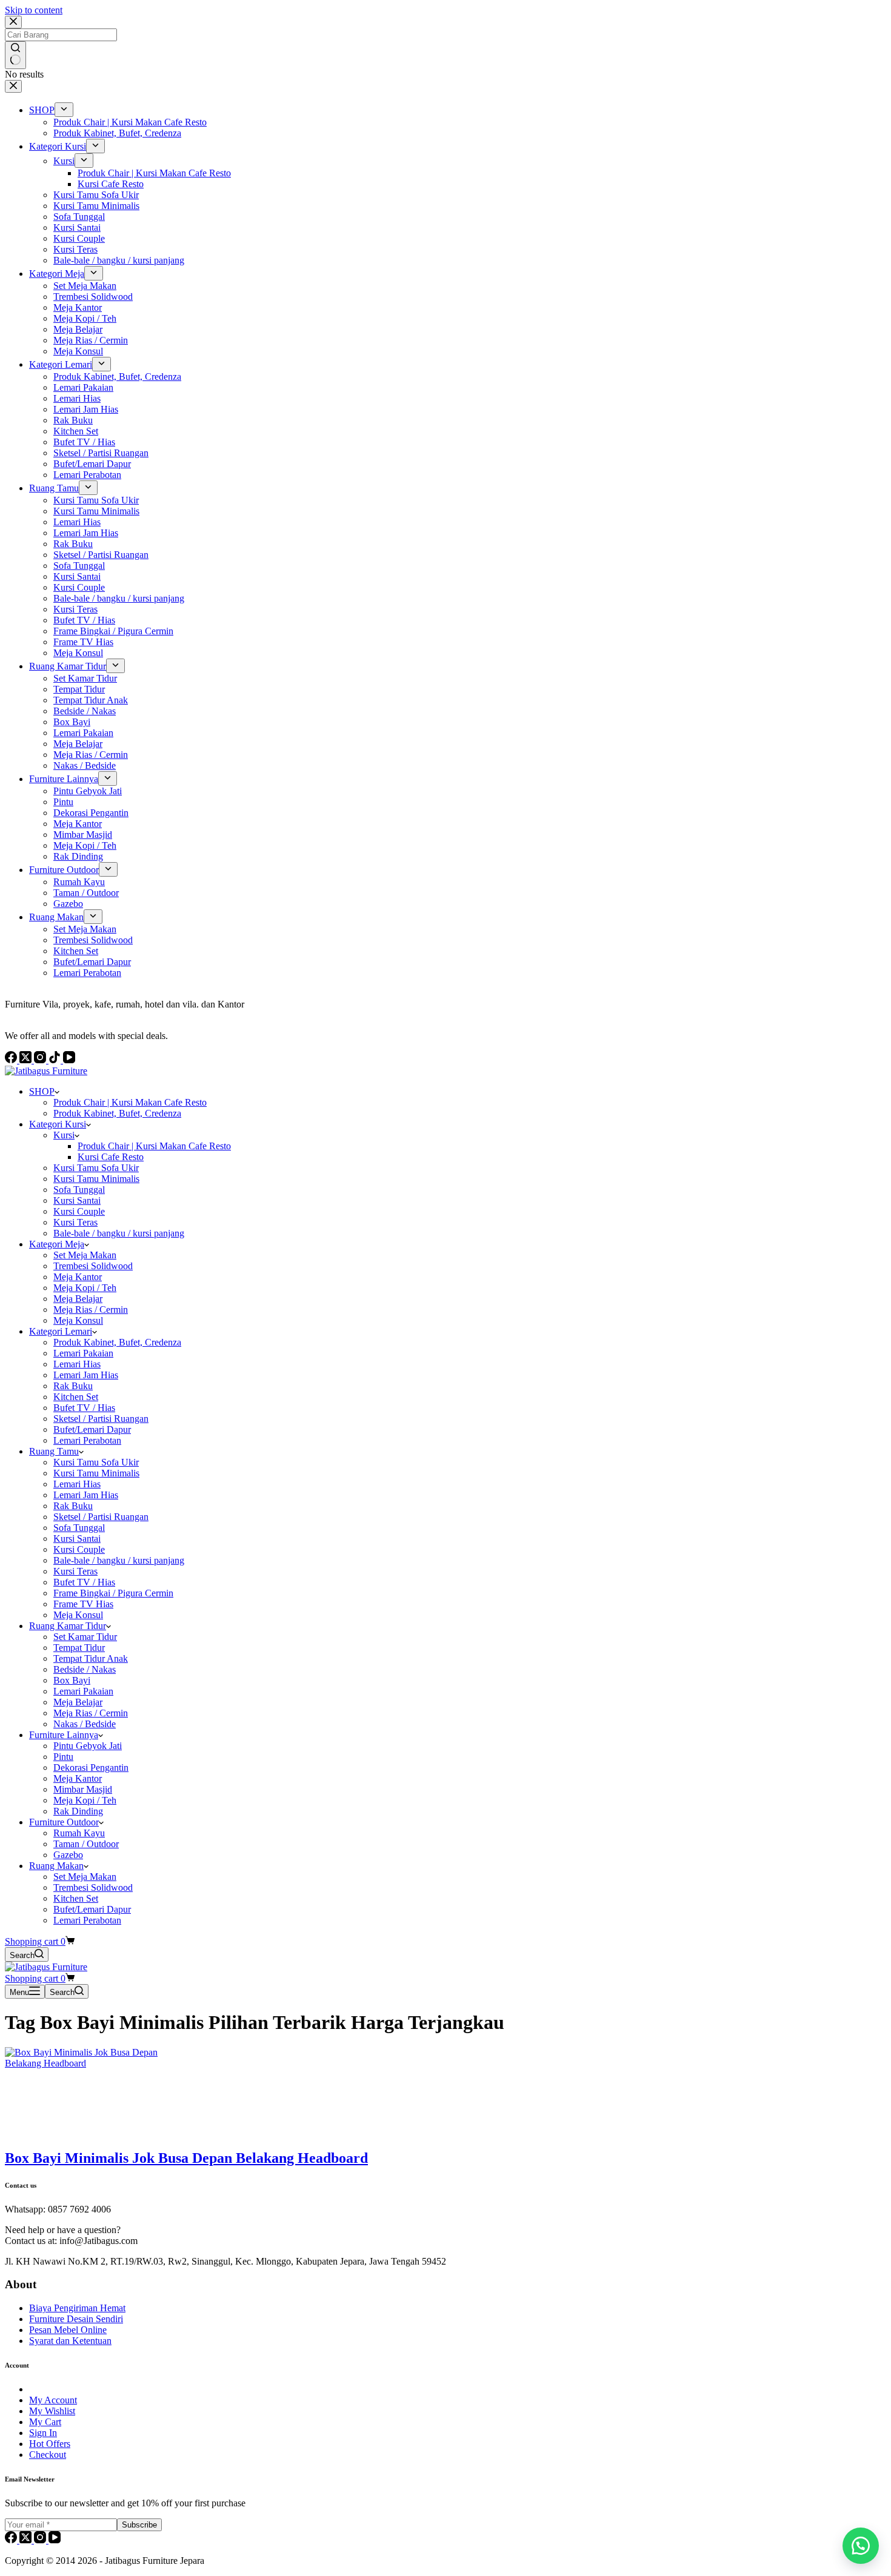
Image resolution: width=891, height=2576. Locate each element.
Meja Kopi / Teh (85, 1288)
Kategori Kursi (58, 1124)
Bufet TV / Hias (84, 1408)
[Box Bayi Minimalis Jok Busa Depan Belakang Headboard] (96, 2063)
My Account (53, 2400)
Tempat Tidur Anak (91, 1658)
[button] (861, 2546)
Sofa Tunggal (79, 1190)
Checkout (48, 2455)
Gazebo (68, 1855)
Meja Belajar (78, 1299)
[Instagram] (41, 2540)
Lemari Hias (77, 1364)
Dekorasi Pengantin (91, 1768)
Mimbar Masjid (83, 1789)
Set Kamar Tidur (85, 1637)
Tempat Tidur (79, 1648)
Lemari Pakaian (83, 1353)
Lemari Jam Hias (86, 1375)
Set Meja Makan (85, 1255)
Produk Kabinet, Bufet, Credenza (117, 1113)
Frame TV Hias (83, 1604)
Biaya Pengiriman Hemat (77, 2308)
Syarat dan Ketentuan (70, 2341)
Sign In (43, 2433)
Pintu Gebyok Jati (88, 1746)
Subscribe (139, 2525)
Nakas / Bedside (85, 1724)
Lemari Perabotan (87, 1440)
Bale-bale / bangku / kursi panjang (119, 1233)
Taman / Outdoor (86, 1844)
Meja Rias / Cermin (91, 1310)
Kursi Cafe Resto (111, 1157)
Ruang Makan (56, 1866)
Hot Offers (50, 2444)
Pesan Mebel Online (68, 2330)
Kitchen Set (76, 1397)
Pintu (63, 1757)
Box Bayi (72, 1680)
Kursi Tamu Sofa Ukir (96, 1168)
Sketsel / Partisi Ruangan (101, 1419)
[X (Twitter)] (27, 2540)
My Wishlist (52, 2411)
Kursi (64, 1135)
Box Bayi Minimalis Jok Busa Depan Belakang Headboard (186, 2158)
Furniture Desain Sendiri (76, 2319)
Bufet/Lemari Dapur (92, 1429)
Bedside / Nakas (85, 1669)
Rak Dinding (78, 1811)
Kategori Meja (57, 1244)
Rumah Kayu (79, 1833)
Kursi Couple (79, 1211)
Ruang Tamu (54, 1451)
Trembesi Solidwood (93, 1266)
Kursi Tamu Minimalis (96, 1179)
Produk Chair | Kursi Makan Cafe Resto (130, 1102)
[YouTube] (55, 2540)
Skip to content (34, 10)
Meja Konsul (78, 1320)
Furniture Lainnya (64, 1735)
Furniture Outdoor (64, 1822)
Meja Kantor (78, 1277)
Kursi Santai (77, 1200)
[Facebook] (12, 2540)
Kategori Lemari (61, 1331)
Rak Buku (73, 1386)
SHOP (42, 1091)
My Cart (45, 2422)
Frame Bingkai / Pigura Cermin (113, 1593)
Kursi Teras (75, 1222)
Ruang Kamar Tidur (68, 1626)
